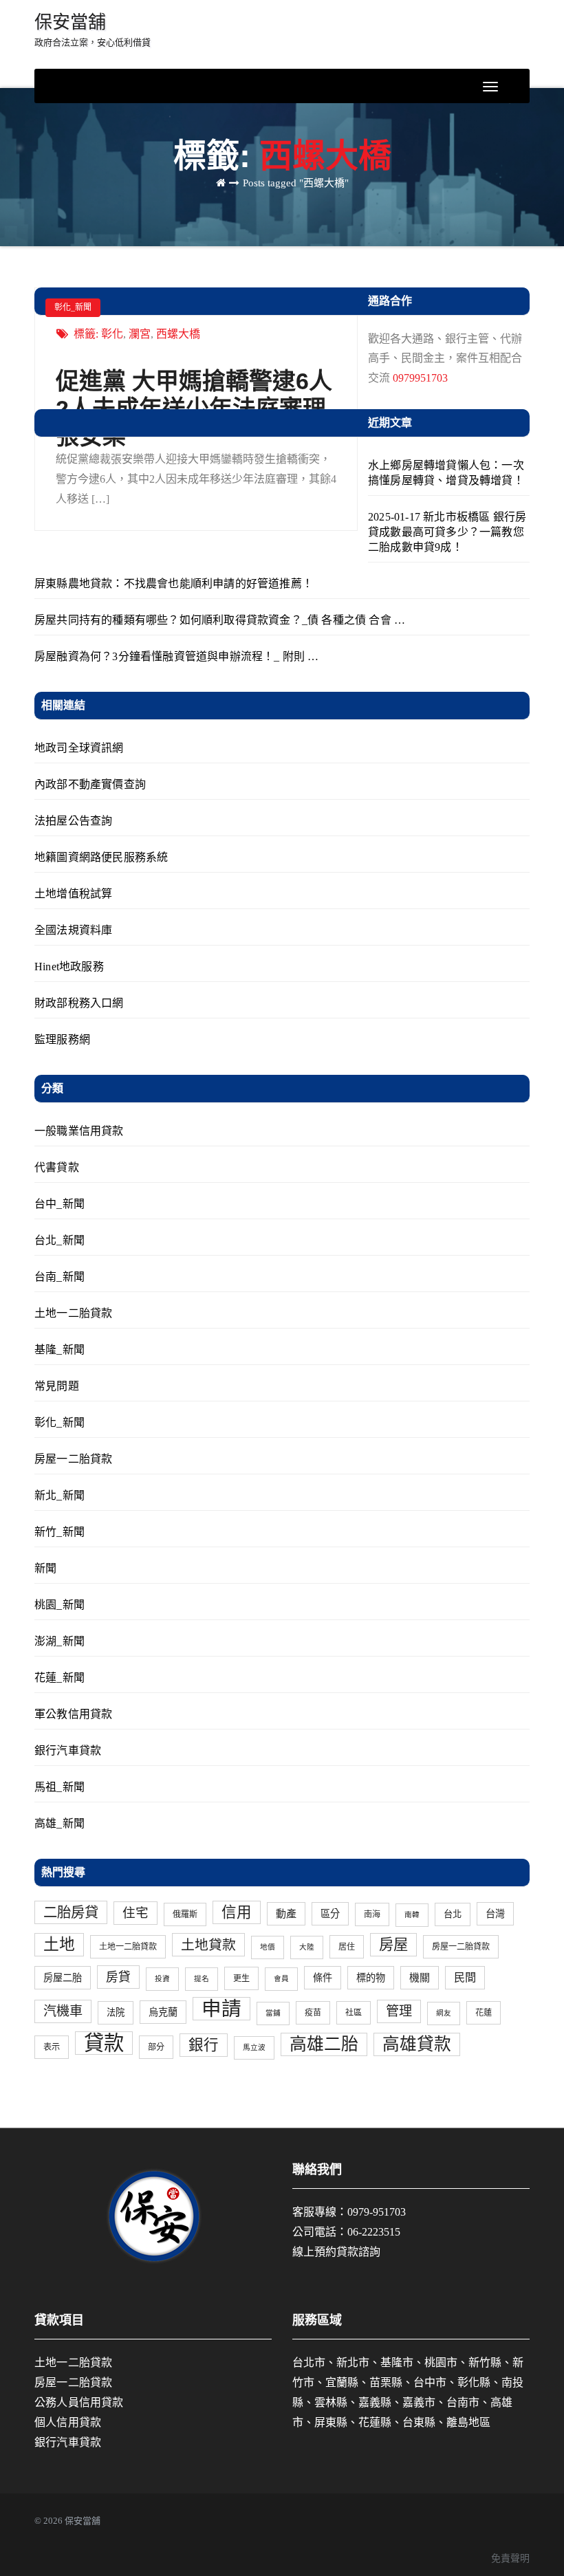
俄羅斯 (185, 1914)
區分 (330, 1914)
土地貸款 (208, 1945)
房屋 (393, 1945)
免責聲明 (510, 2558)
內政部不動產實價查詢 (90, 784)
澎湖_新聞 (59, 1641)
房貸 (118, 1977)
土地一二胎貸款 (73, 1313)
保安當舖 (93, 30)
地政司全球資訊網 (79, 748)
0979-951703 (377, 2212)
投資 (162, 1979)
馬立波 (254, 2048)
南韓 (412, 1915)
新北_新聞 (59, 1495)
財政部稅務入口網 (79, 1003)
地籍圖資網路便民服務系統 (101, 857)
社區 (354, 2013)
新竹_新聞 (59, 1532)
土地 (59, 1944)
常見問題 (57, 1386)
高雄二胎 (324, 2044)
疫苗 (313, 2013)
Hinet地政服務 (69, 967)
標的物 (371, 1978)
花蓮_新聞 (59, 1678)
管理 (399, 2011)
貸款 (104, 2043)
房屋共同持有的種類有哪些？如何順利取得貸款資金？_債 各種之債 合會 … (220, 620)
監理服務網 (62, 1039)
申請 (221, 2009)
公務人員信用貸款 (79, 2402)
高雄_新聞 (59, 1823)
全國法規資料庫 (73, 930)
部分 (156, 2047)
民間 (465, 1978)
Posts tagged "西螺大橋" (296, 183)
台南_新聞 (59, 1277)
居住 (347, 1947)
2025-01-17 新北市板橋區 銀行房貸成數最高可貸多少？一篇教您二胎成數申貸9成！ (447, 532)
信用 (237, 1912)
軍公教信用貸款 (73, 1714)
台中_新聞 (59, 1204)
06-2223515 (374, 2232)
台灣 (495, 1914)
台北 (453, 1914)
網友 (444, 2013)
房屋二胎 (63, 1978)
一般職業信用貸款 (79, 1131)
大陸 (307, 1947)
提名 (202, 1979)
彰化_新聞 (73, 307)
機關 (420, 1978)
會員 (281, 1979)
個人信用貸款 (68, 2422)
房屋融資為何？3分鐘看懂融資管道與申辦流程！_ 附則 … (177, 656)
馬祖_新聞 (59, 1787)
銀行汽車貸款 (68, 1750)
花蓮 (484, 2013)
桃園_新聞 (59, 1605)
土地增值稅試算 (73, 894)
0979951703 (420, 378)
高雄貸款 (417, 2044)
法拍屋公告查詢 (73, 821)
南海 (372, 1914)
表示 (52, 2047)
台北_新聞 (59, 1240)
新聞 (45, 1568)
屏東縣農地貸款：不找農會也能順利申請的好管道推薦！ (174, 583)
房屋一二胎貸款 (73, 1459)
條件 (323, 1978)
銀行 (204, 2045)
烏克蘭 (163, 2012)
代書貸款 (57, 1167)
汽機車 (63, 2011)
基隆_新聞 (59, 1350)
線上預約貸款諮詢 (336, 2252)
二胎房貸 (71, 1912)
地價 (268, 1947)
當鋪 (273, 2013)
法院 (116, 2012)
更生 (241, 1978)
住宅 (135, 1913)
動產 (286, 1914)
